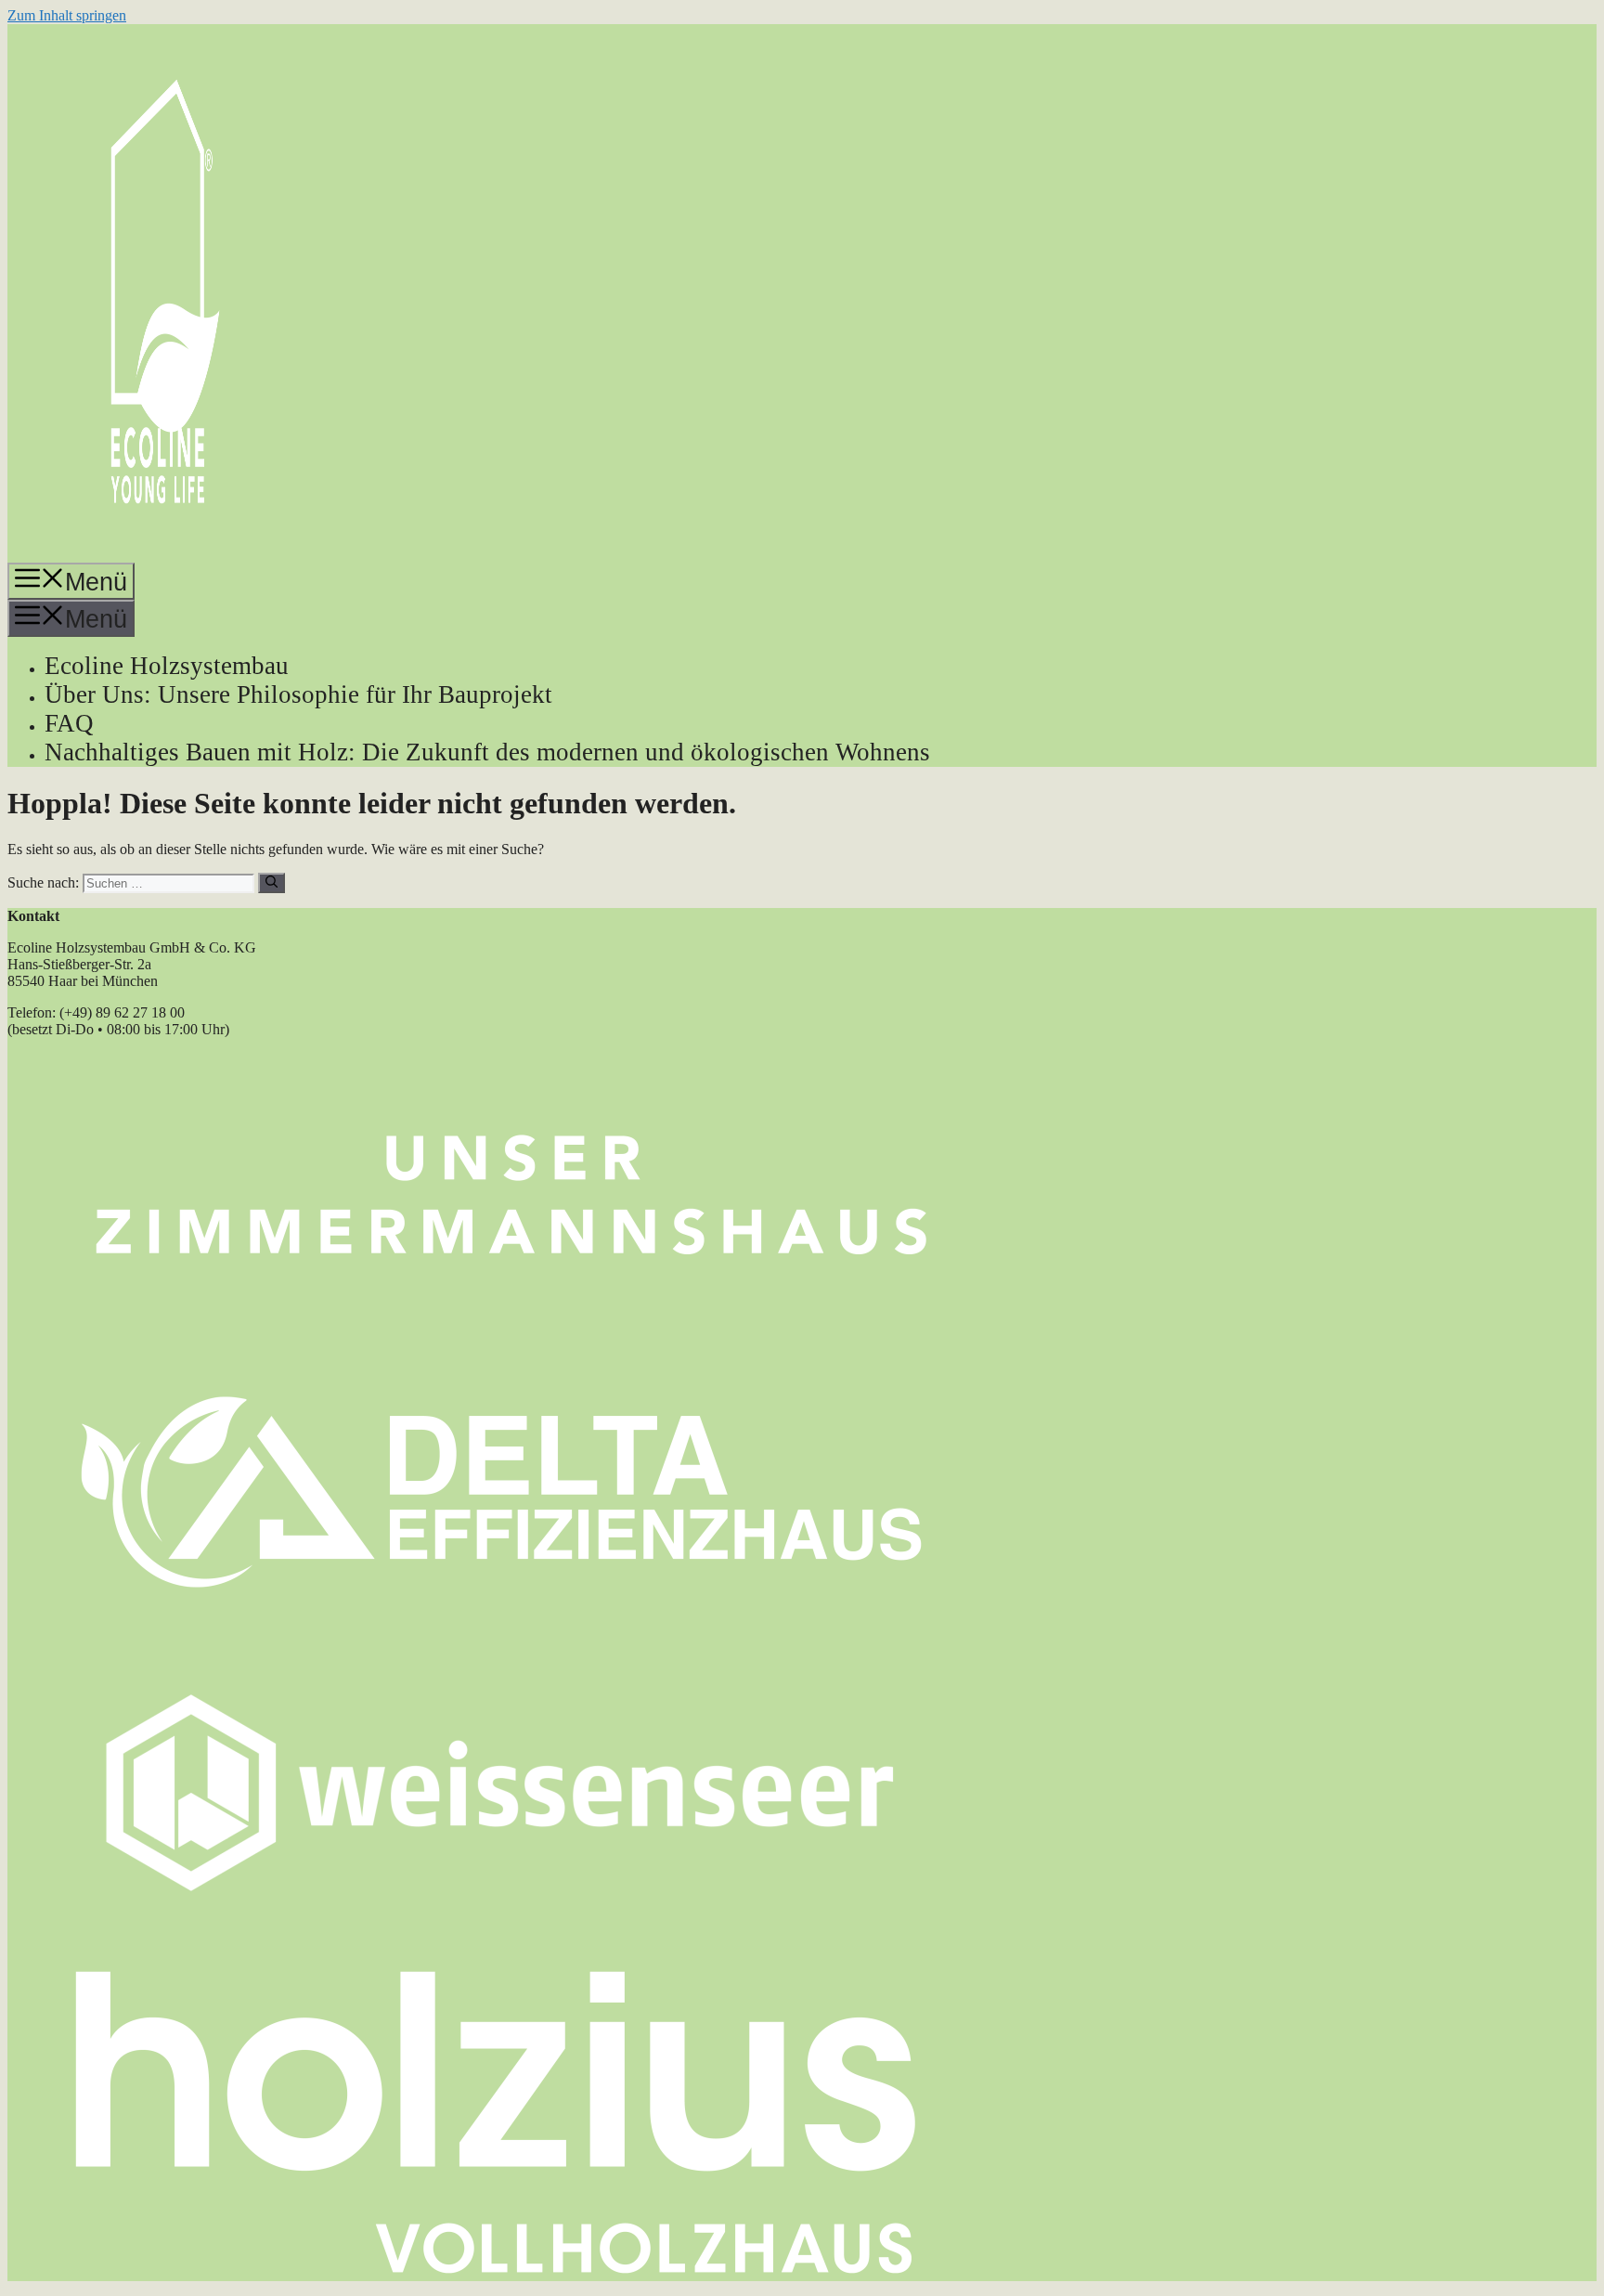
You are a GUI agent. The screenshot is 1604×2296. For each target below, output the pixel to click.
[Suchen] (272, 883)
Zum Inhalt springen (67, 15)
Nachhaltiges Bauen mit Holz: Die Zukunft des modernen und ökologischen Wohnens (487, 752)
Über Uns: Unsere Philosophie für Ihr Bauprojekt (298, 694)
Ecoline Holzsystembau (167, 666)
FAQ (69, 723)
